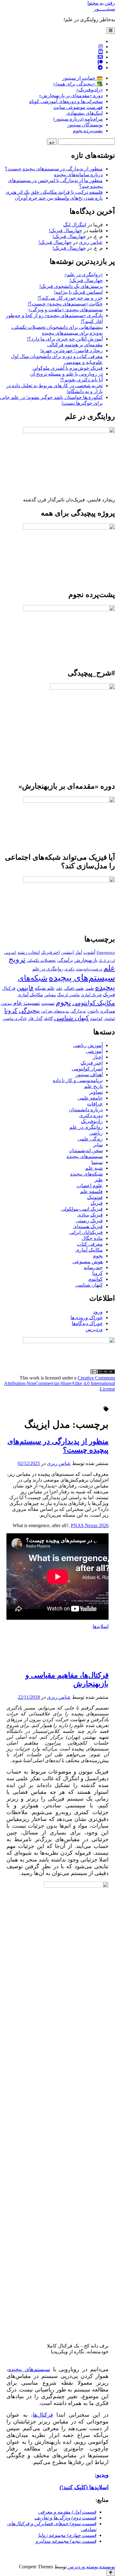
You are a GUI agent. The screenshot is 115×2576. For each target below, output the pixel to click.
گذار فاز (35, 1019)
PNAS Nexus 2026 (90, 1525)
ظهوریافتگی (74, 989)
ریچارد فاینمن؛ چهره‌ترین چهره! (71, 350)
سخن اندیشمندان (86, 1151)
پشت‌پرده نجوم (88, 131)
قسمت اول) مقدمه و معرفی (67, 2512)
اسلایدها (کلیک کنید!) (84, 2487)
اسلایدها (101, 1626)
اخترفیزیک (50, 952)
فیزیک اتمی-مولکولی (82, 1209)
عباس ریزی (91, 242)
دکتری (69, 969)
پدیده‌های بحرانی (55, 1011)
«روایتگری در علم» (84, 275)
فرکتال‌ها (43, 2415)
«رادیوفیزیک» (89, 90)
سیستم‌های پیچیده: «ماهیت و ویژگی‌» (65, 310)
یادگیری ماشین (15, 1019)
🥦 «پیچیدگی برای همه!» (78, 84)
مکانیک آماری (30, 995)
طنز (99, 1180)
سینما (97, 1162)
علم (59, 989)
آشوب (89, 952)
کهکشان (109, 1019)
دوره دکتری (91, 1115)
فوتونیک (95, 1197)
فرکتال (9, 988)
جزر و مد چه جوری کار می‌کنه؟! (70, 298)
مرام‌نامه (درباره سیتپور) (78, 119)
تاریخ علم (93, 1086)
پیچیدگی (29, 1010)
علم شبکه (45, 988)
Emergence (106, 953)
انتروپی (10, 953)
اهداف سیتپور (89, 1075)
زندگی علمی (90, 1139)
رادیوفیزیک (92, 1121)
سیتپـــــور (104, 9)
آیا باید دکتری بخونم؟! (81, 380)
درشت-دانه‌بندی (89, 969)
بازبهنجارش (86, 960)
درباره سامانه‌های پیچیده (78, 175)
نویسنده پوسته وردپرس (91, 2567)
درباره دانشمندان (86, 1110)
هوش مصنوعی (88, 1262)
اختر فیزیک (92, 1063)
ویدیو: (102, 2475)
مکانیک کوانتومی (94, 1003)
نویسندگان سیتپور (85, 125)
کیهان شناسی (71, 1018)
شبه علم (94, 1168)
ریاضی (96, 1133)
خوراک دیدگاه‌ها (87, 1323)
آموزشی (94, 1051)
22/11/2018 (29, 1697)
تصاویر (96, 1092)
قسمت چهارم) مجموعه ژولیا (67, 2535)
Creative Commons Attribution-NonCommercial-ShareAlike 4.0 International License (59, 1383)
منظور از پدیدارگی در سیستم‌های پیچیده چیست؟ (54, 169)
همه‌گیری (107, 1011)
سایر (98, 1145)
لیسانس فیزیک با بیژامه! (78, 292)
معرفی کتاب (90, 1244)
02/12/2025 (29, 1463)
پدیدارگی (78, 1011)
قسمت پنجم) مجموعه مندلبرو (66, 2541)
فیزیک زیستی (89, 1221)
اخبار (98, 1057)
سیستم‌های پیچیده (82, 977)
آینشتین (67, 953)
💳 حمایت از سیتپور (82, 78)
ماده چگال (92, 1238)
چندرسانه (93, 1267)
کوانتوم (96, 1019)
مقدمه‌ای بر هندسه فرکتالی (75, 345)
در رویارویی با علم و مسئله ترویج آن (66, 374)
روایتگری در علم (48, 969)
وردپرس (94, 1329)
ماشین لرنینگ (68, 995)
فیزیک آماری (91, 995)
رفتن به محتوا (101, 3)
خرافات (95, 1104)
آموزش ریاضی (88, 1045)
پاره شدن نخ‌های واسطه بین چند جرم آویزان (59, 198)
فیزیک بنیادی (90, 1215)
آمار (79, 952)
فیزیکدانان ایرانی (86, 1232)
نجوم (63, 1002)
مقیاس (50, 995)
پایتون (93, 1011)
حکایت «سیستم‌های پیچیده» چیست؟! (65, 304)
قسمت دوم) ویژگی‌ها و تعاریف (65, 2518)
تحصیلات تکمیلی (41, 960)
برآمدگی (65, 960)
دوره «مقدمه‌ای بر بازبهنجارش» (71, 96)
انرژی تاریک (107, 961)
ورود (98, 1312)
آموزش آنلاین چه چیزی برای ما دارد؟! (65, 339)
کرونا (11, 1010)
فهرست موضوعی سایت (78, 107)
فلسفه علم (91, 1191)
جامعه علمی (90, 1098)
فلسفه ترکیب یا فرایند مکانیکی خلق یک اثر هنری (54, 192)
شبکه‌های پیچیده (86, 1174)
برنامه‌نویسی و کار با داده (78, 1080)
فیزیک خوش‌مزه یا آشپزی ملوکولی (68, 368)
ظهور (89, 989)
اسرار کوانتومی (87, 1069)
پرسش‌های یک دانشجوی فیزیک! (71, 286)
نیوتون (6, 1003)
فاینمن (25, 988)
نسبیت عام (27, 1003)
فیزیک (109, 995)
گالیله (48, 1019)
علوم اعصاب (90, 1186)
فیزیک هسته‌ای (88, 1226)
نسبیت (48, 1003)
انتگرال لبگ (75, 225)
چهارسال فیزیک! (65, 231)
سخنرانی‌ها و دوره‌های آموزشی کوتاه (66, 101)
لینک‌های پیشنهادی (84, 113)
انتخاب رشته (29, 952)
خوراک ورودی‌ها (87, 1318)
